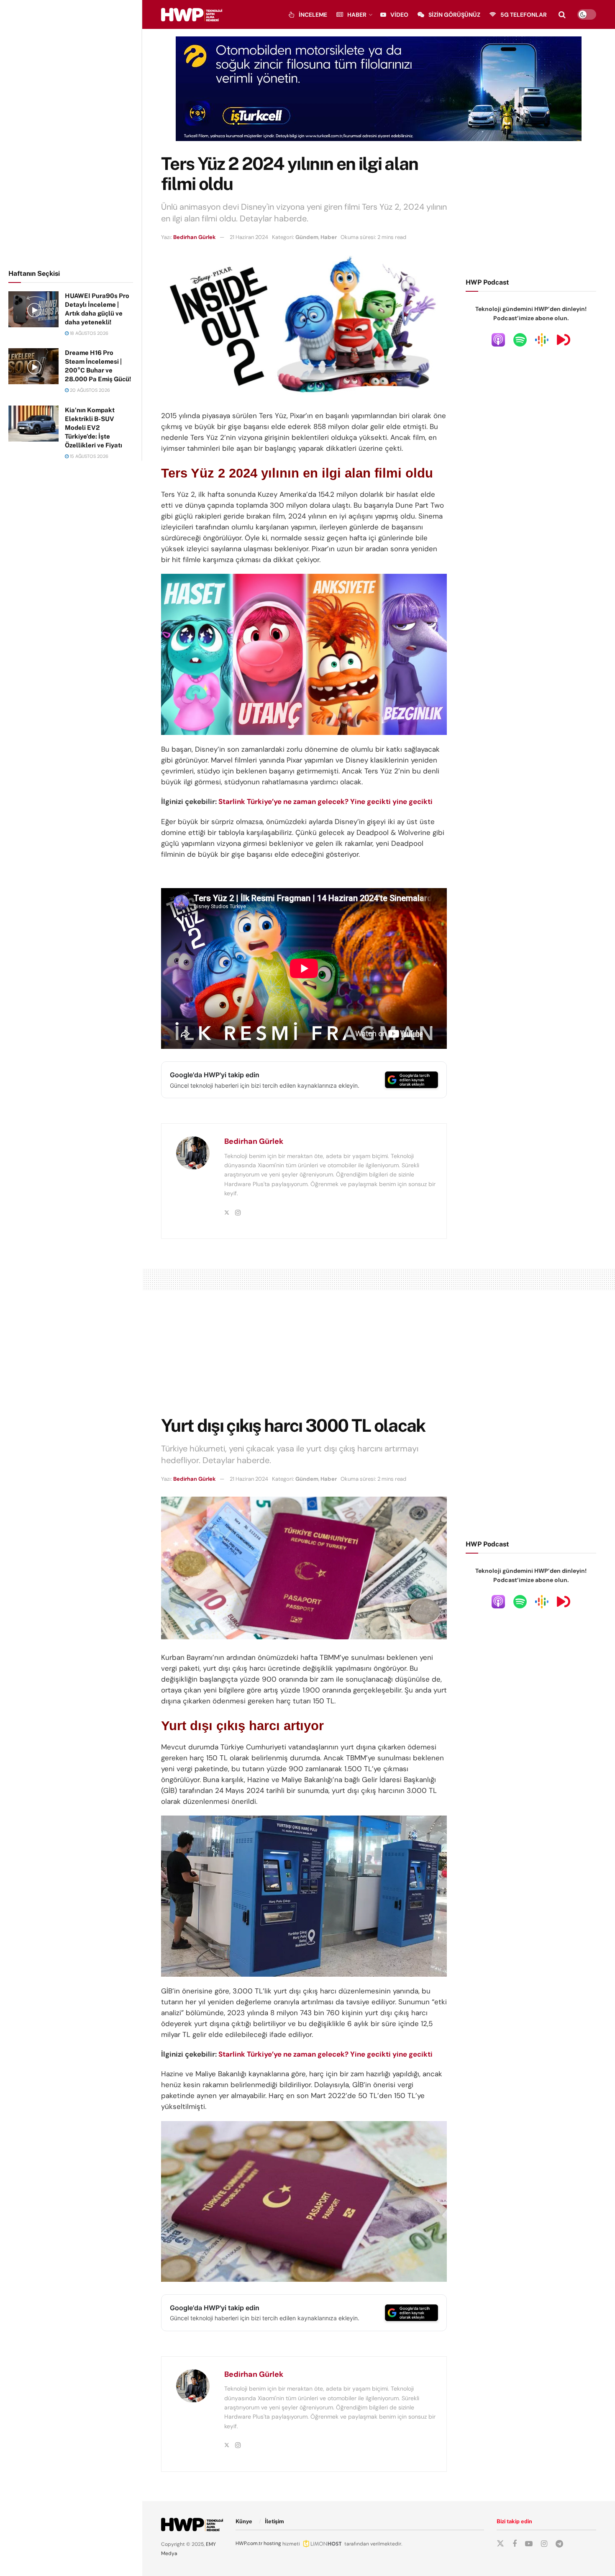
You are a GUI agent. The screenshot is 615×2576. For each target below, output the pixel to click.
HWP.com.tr (249, 2543)
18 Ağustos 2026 (88, 333)
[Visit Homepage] (192, 15)
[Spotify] (520, 339)
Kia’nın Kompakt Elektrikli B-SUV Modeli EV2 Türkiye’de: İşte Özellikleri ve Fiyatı (94, 428)
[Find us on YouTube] (529, 2544)
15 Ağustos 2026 (88, 456)
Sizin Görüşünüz (454, 15)
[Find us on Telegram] (559, 2544)
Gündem (307, 237)
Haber (357, 15)
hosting (272, 2543)
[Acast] (564, 339)
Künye (244, 2521)
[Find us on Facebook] (515, 2544)
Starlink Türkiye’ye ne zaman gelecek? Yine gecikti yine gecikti (325, 801)
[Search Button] (562, 15)
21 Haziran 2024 (249, 237)
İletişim (274, 2521)
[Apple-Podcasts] (498, 339)
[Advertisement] (71, 133)
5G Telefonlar (524, 15)
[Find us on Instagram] (544, 2544)
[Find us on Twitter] (500, 2544)
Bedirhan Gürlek (195, 237)
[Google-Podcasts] (542, 339)
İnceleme (313, 15)
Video (399, 15)
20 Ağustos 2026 (89, 390)
